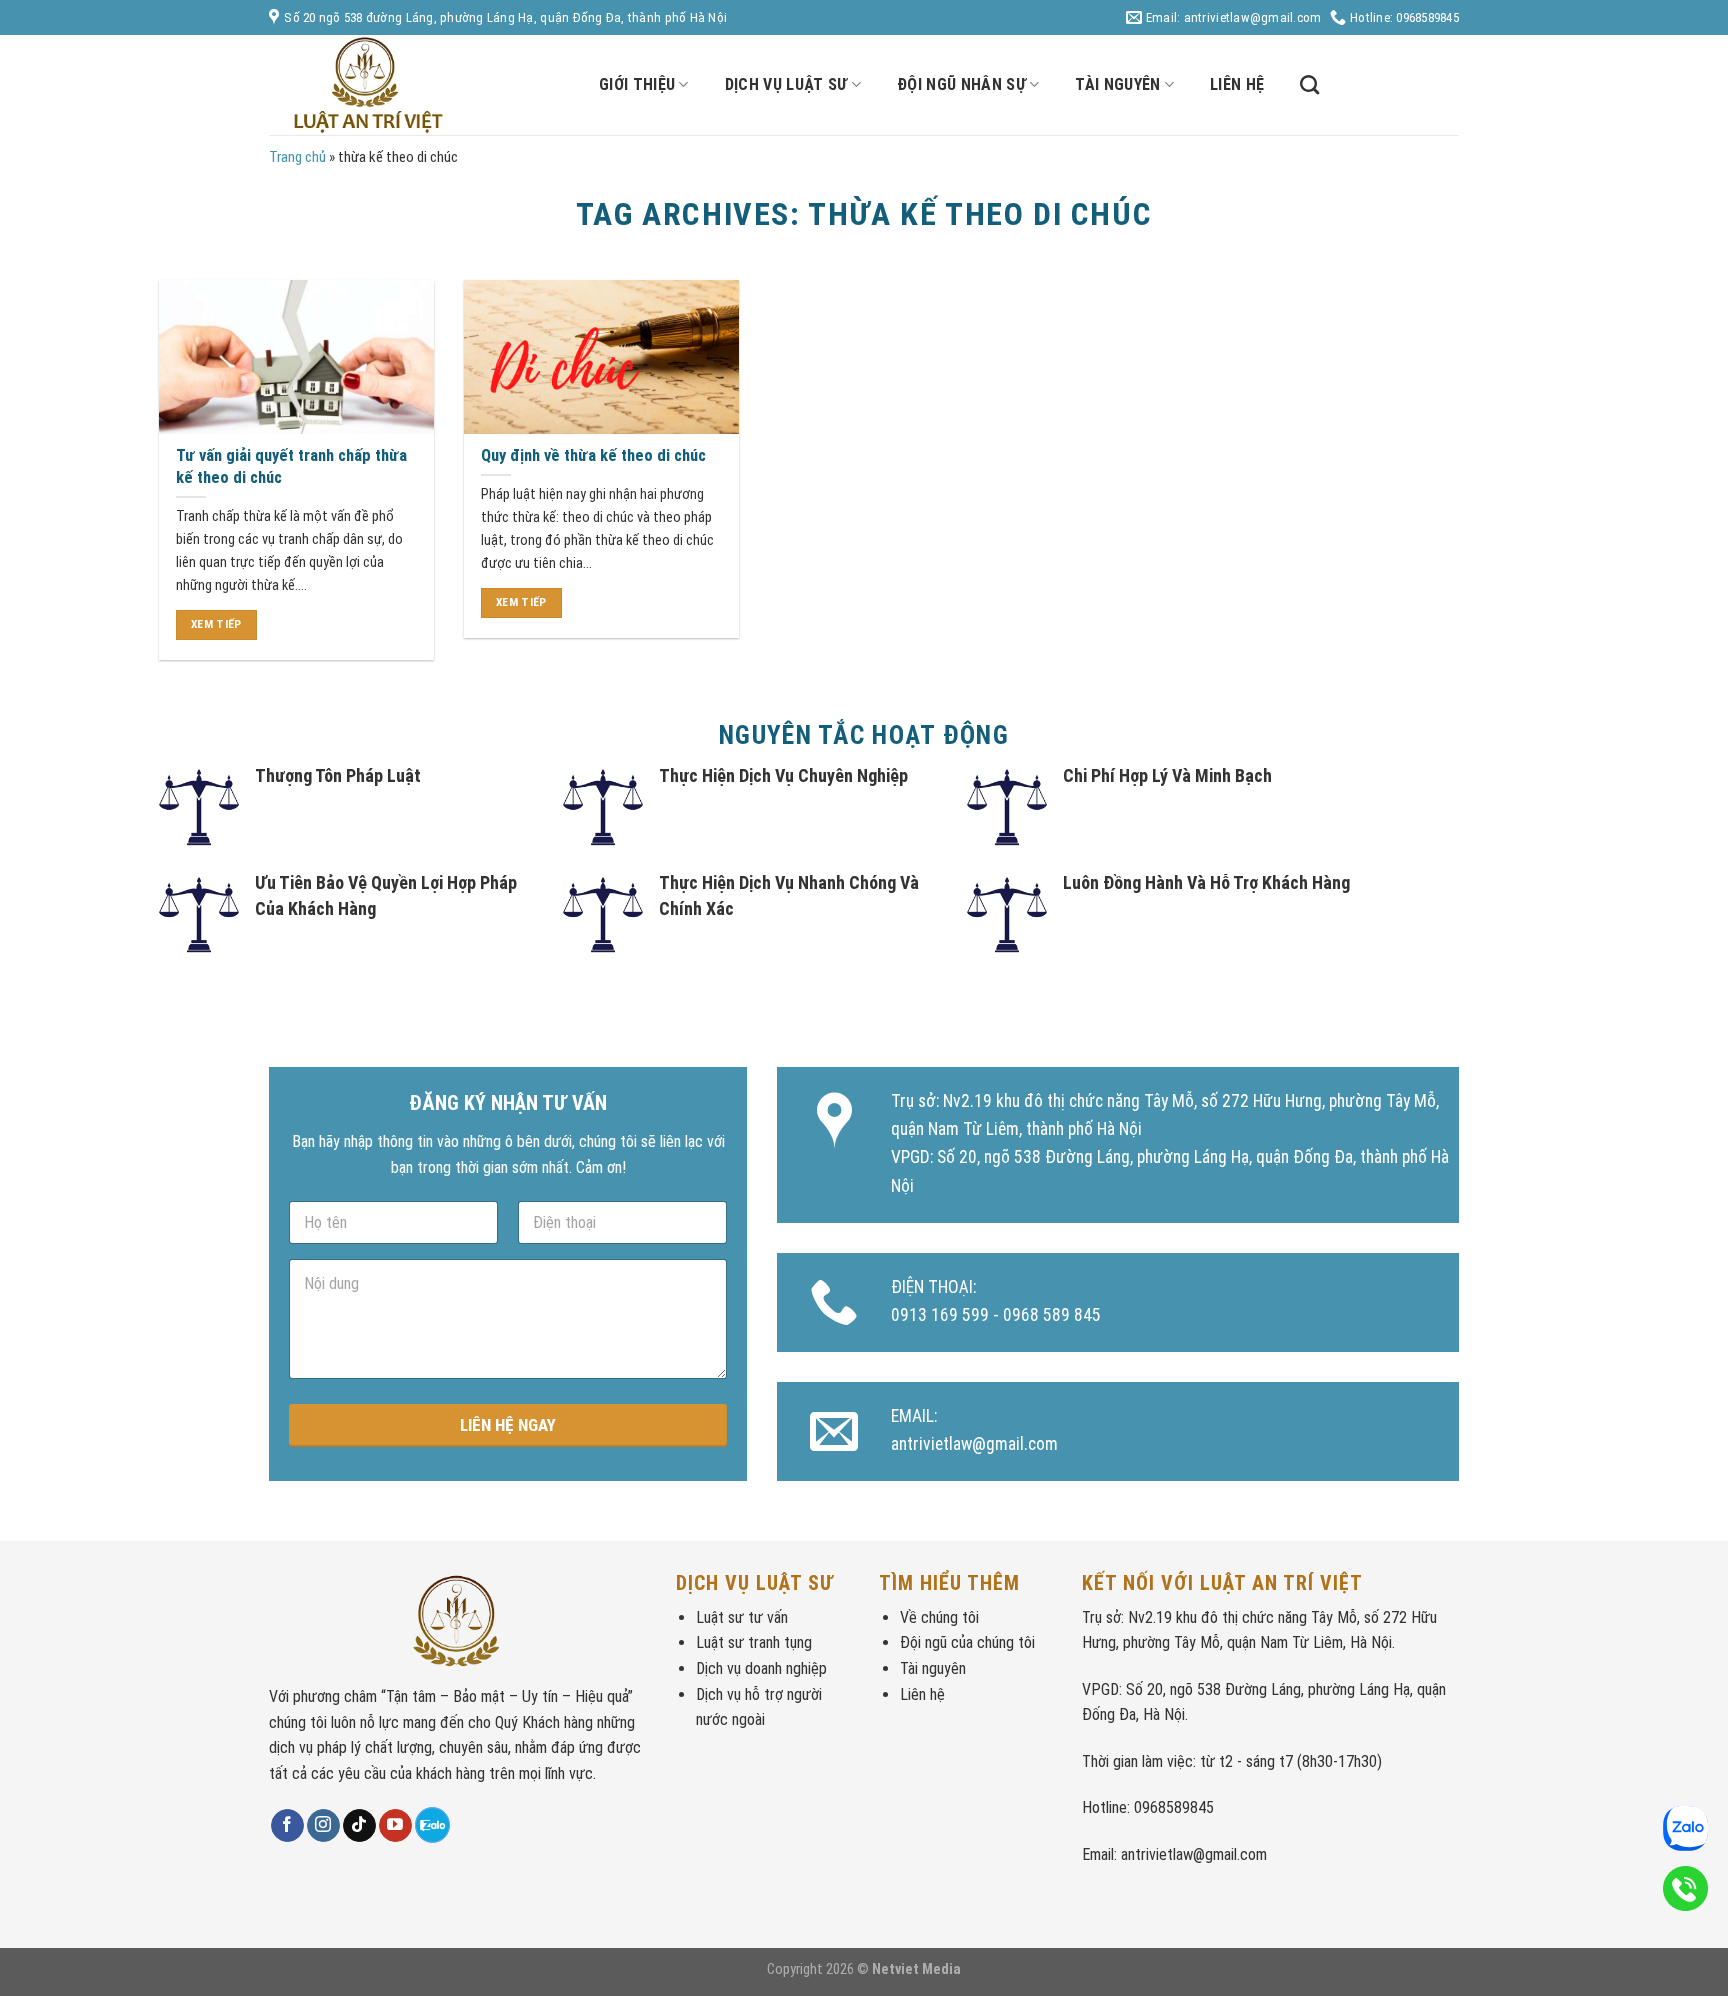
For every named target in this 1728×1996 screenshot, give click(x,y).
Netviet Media (916, 1969)
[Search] (1309, 84)
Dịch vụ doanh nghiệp (761, 1668)
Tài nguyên (1117, 84)
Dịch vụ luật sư (786, 84)
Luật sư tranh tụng (754, 1642)
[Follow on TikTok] (359, 1826)
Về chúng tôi (939, 1617)
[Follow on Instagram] (323, 1826)
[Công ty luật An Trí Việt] (419, 85)
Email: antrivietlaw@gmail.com (1232, 17)
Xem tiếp (216, 624)
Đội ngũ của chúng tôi (967, 1642)
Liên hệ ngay (508, 1425)
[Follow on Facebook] (287, 1826)
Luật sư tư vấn (742, 1617)
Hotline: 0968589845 (1403, 17)
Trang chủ (297, 157)
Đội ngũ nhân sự (961, 84)
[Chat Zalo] (432, 1825)
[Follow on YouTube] (395, 1826)
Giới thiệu (637, 84)
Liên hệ (1237, 84)
